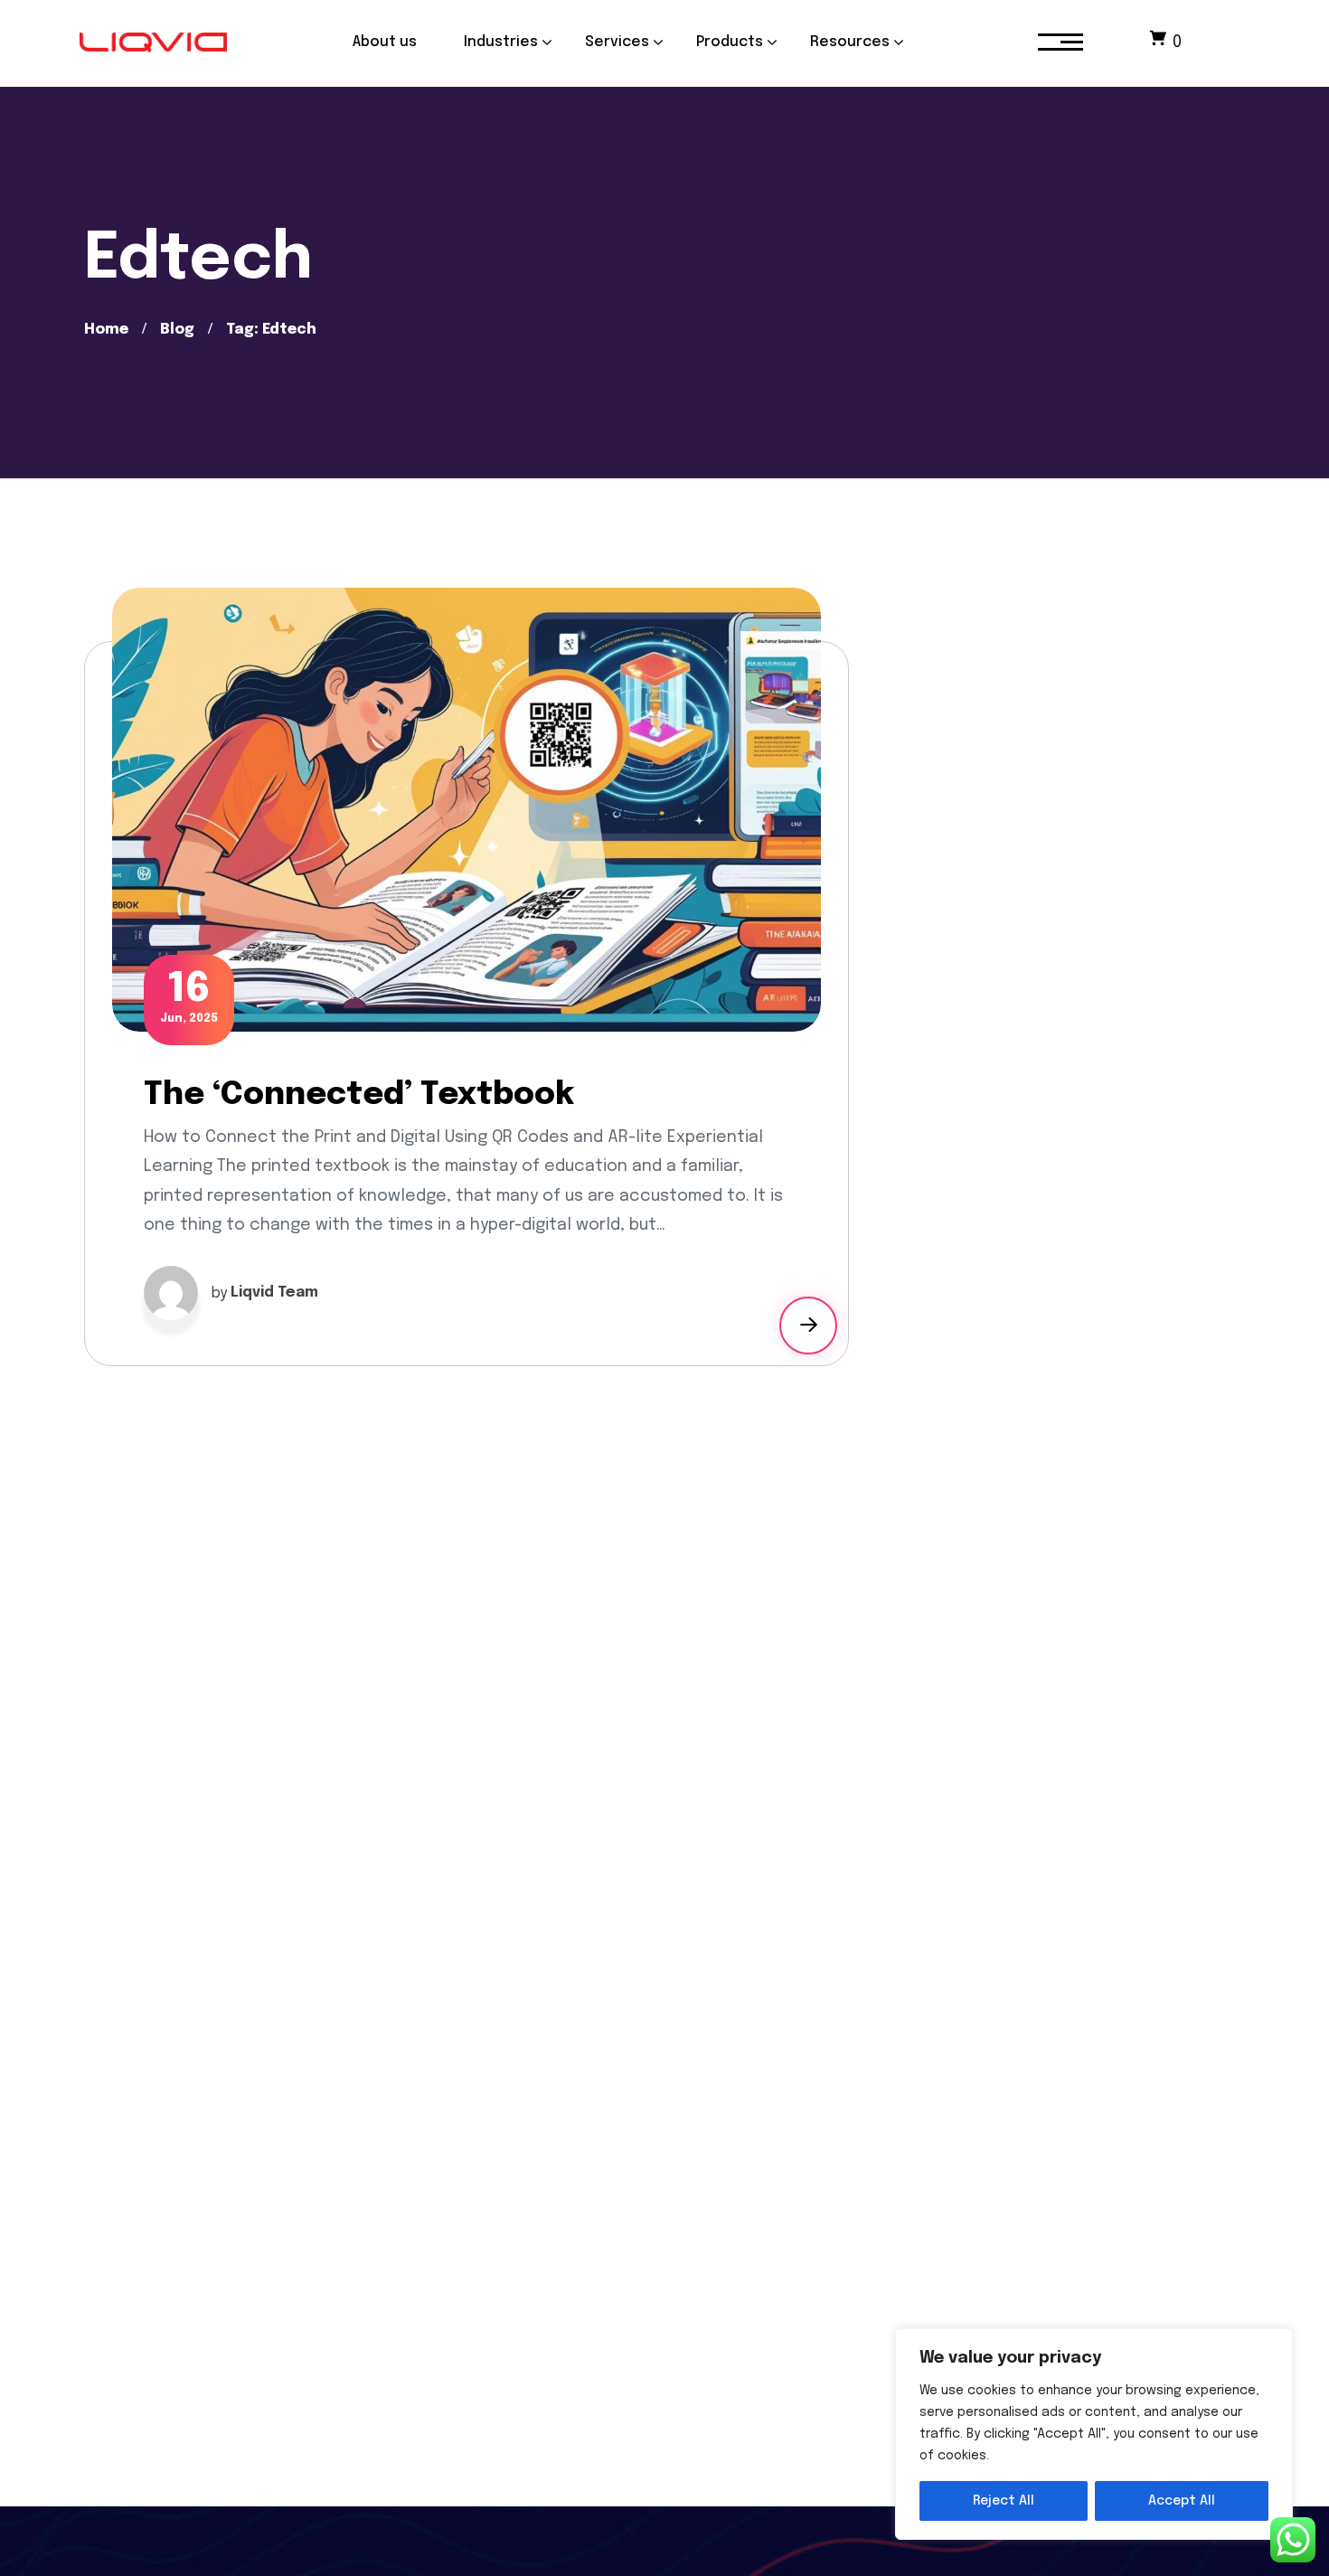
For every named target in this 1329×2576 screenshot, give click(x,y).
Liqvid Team (274, 1293)
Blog (177, 330)
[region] (1094, 2434)
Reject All (1004, 2501)
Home (106, 330)
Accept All (1182, 2501)
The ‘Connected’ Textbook (359, 1095)
